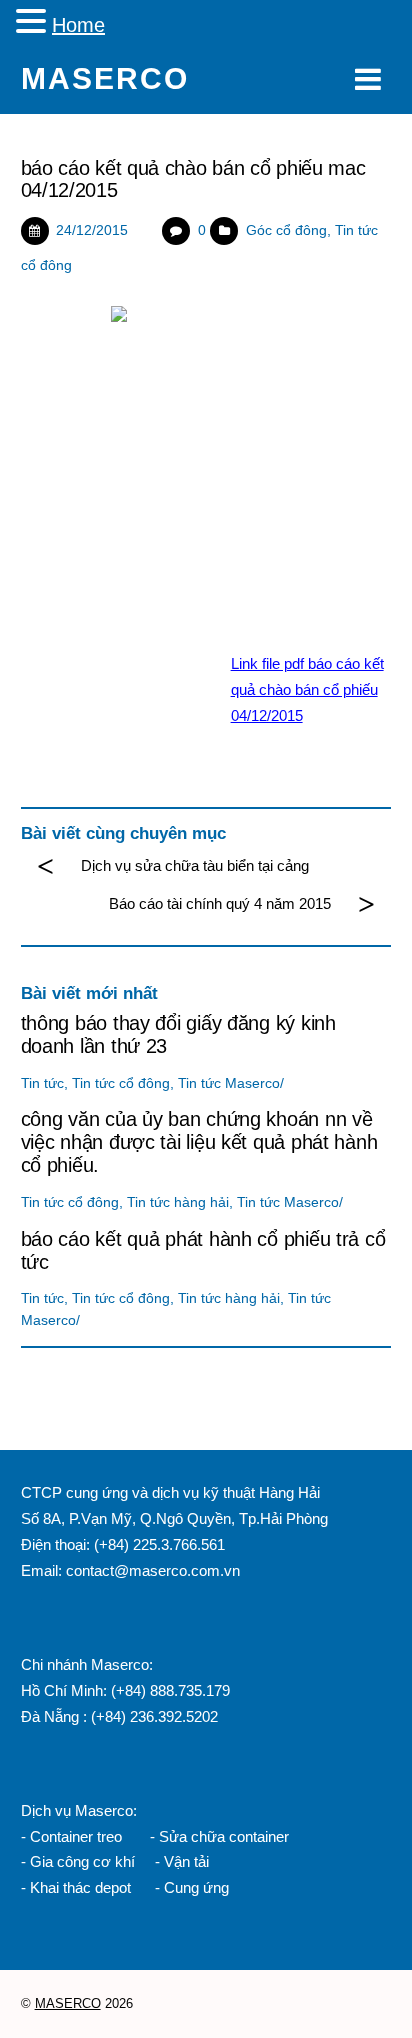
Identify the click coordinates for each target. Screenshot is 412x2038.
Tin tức (42, 1083)
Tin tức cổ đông (121, 1083)
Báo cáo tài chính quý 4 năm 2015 (220, 903)
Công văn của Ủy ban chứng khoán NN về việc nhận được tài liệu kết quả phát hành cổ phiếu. (199, 1142)
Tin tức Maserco (229, 1083)
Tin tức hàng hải (178, 1202)
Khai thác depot (80, 1887)
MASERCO (68, 2003)
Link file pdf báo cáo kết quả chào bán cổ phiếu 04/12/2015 (307, 689)
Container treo (76, 1836)
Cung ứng (194, 1887)
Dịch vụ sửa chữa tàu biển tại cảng (195, 865)
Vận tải (186, 1861)
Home (78, 25)
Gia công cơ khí (84, 1861)
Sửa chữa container (224, 1836)
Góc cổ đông (286, 230)
